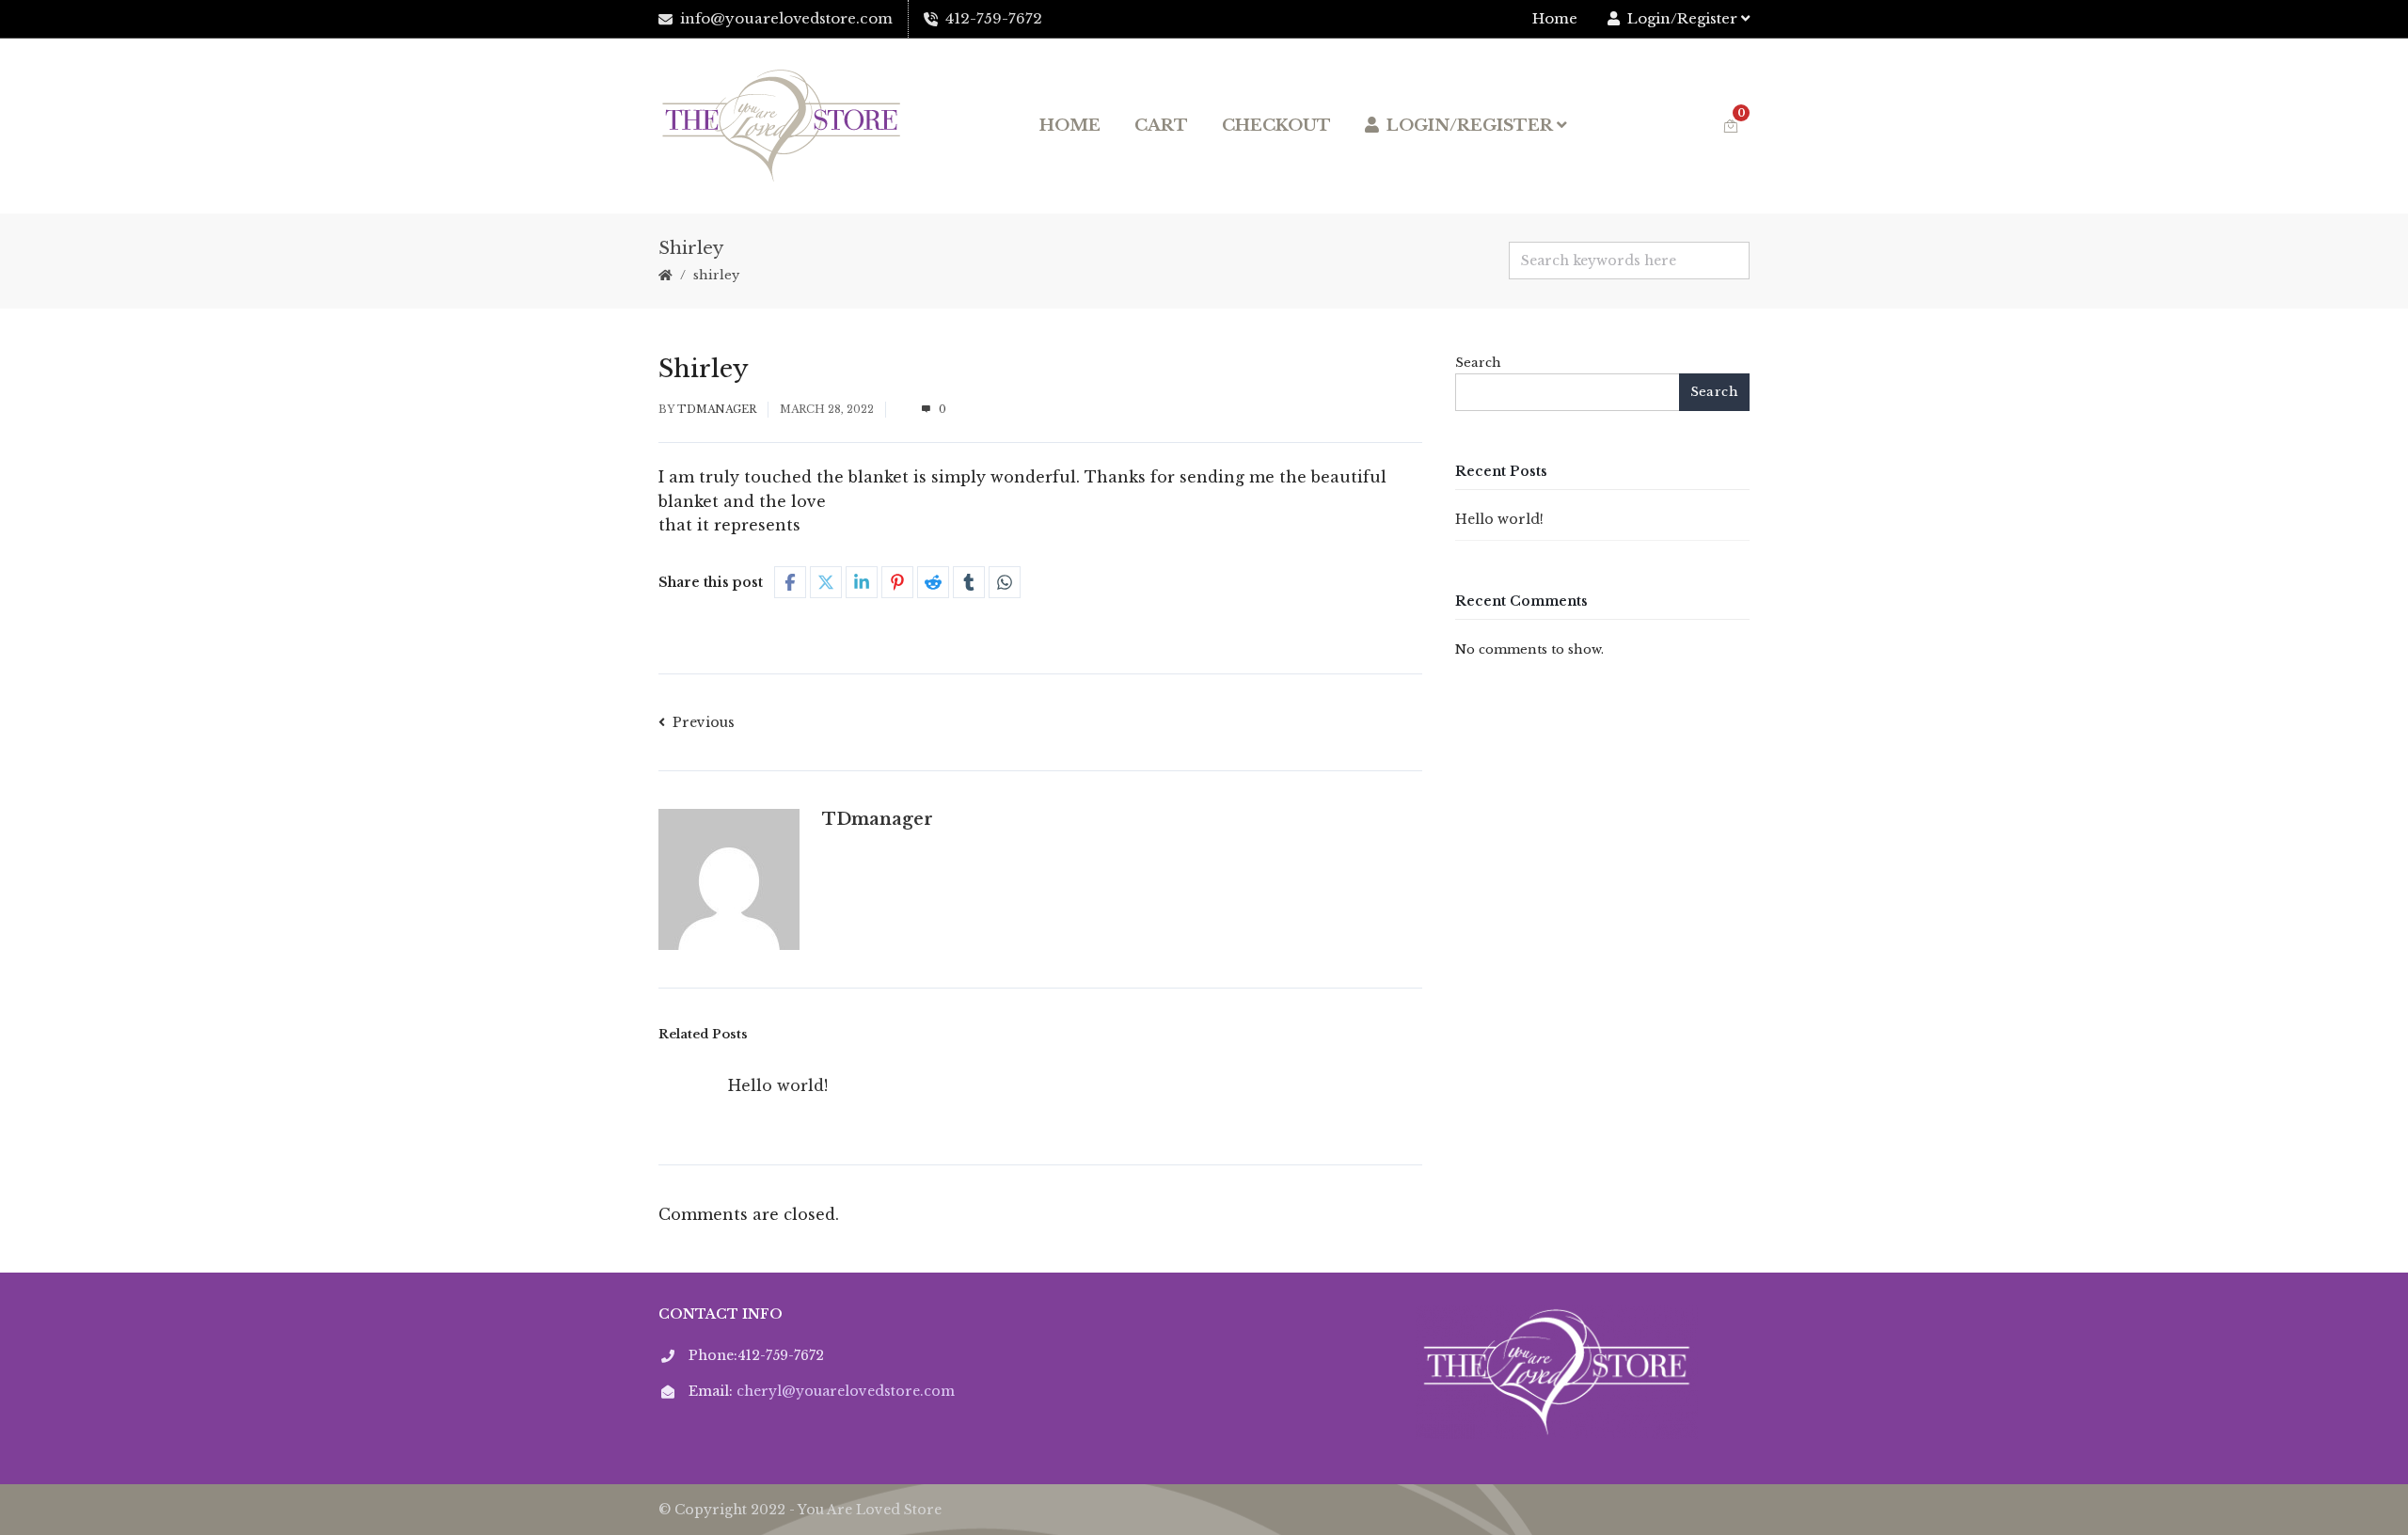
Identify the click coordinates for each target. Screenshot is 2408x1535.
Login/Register (1682, 18)
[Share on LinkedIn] (862, 582)
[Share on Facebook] (790, 582)
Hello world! (778, 1085)
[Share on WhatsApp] (1005, 582)
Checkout (1276, 126)
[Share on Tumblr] (969, 582)
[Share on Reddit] (933, 582)
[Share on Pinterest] (897, 582)
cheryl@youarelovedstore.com (846, 1391)
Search (1478, 363)
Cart (1161, 126)
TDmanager (717, 409)
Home (1555, 18)
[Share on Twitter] (826, 582)
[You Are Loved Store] (782, 126)
